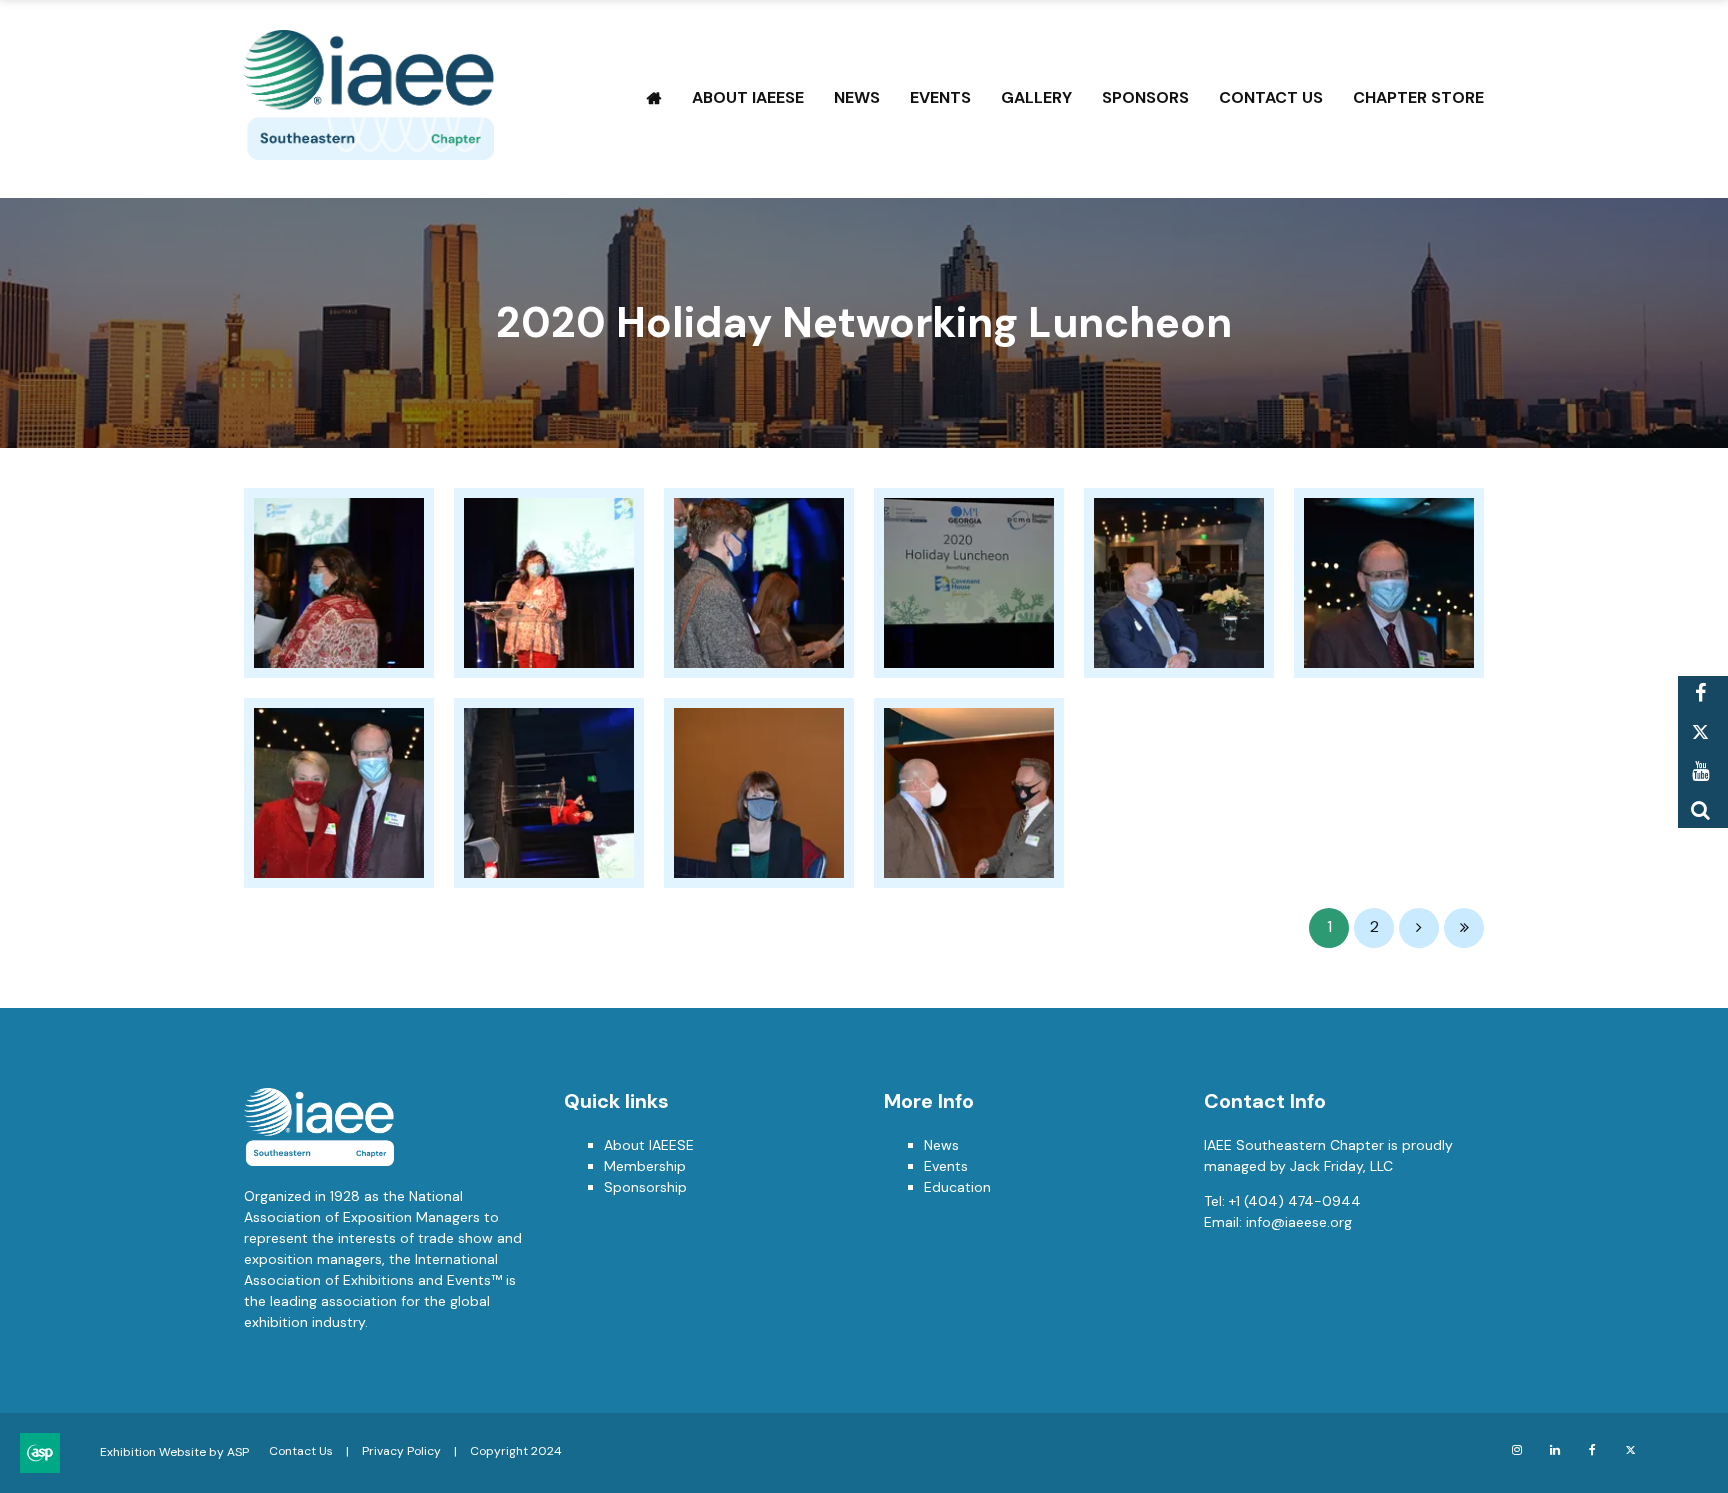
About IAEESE (748, 97)
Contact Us (1271, 97)
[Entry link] (339, 583)
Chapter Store (1418, 97)
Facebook (1700, 693)
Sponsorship (645, 1187)
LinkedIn (1554, 1450)
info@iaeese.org (1299, 1222)
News (857, 97)
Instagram (1516, 1450)
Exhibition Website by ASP (174, 1452)
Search (1700, 810)
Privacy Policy (401, 1451)
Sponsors (1145, 97)
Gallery (1036, 97)
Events (940, 97)
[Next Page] (1419, 928)
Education (957, 1187)
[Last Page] (1464, 928)
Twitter (1700, 732)
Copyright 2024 (516, 1451)
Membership (645, 1166)
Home (654, 98)
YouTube (1700, 771)
